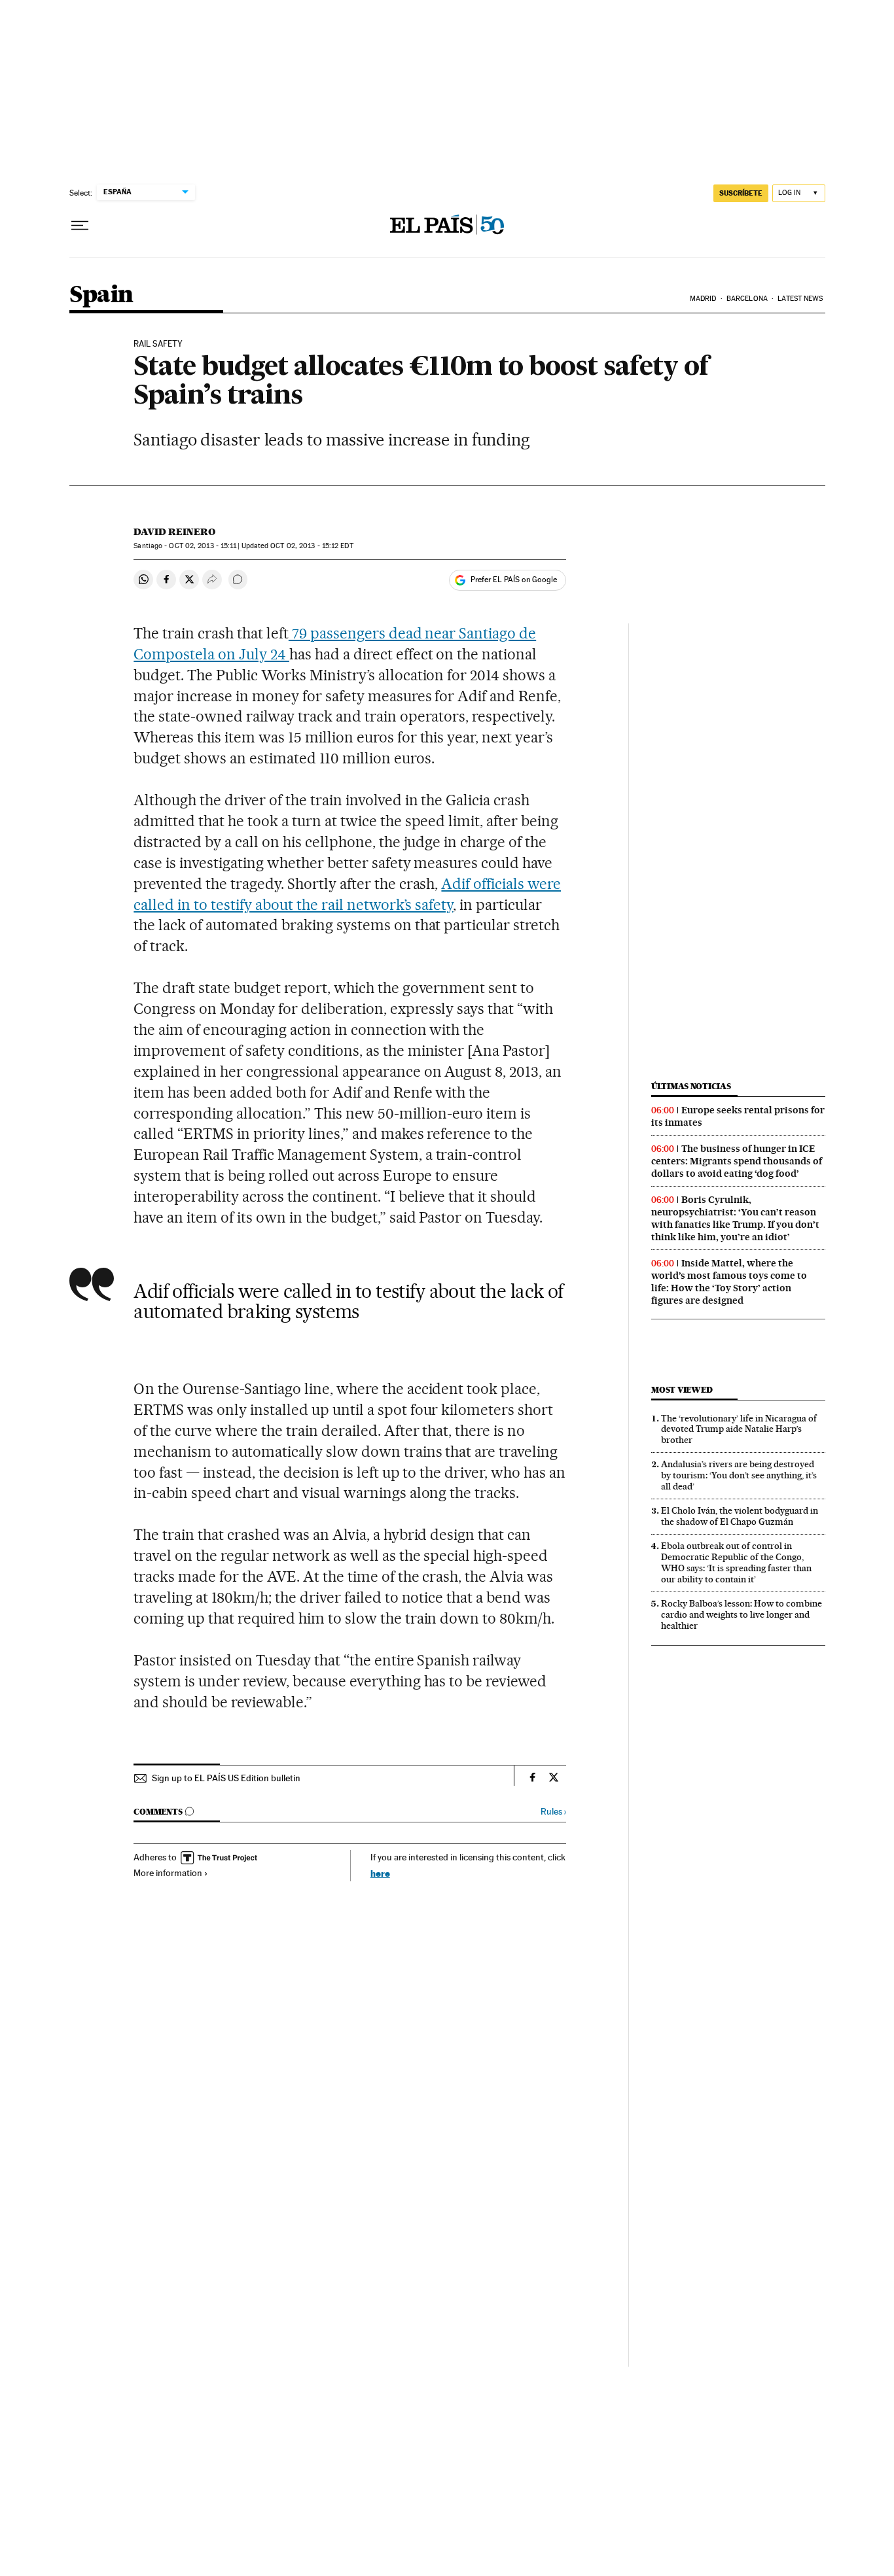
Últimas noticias (691, 1086)
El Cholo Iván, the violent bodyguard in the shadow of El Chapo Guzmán (740, 1516)
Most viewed (682, 1390)
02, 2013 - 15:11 (203, 546)
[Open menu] (80, 226)
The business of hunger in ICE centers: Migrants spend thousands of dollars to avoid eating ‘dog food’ (737, 1161)
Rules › (553, 1812)
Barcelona (747, 299)
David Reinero (174, 532)
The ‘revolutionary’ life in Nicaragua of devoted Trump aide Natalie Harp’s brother (739, 1429)
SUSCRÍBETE (741, 193)
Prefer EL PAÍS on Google (514, 580)
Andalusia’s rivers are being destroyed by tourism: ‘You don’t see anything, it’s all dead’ (739, 1475)
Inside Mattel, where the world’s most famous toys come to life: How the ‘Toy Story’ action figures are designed (729, 1282)
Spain (101, 295)
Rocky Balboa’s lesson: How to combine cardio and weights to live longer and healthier (742, 1614)
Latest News (800, 299)
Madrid (703, 299)
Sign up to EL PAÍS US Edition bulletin (226, 1778)
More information (168, 1873)
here (380, 1873)
